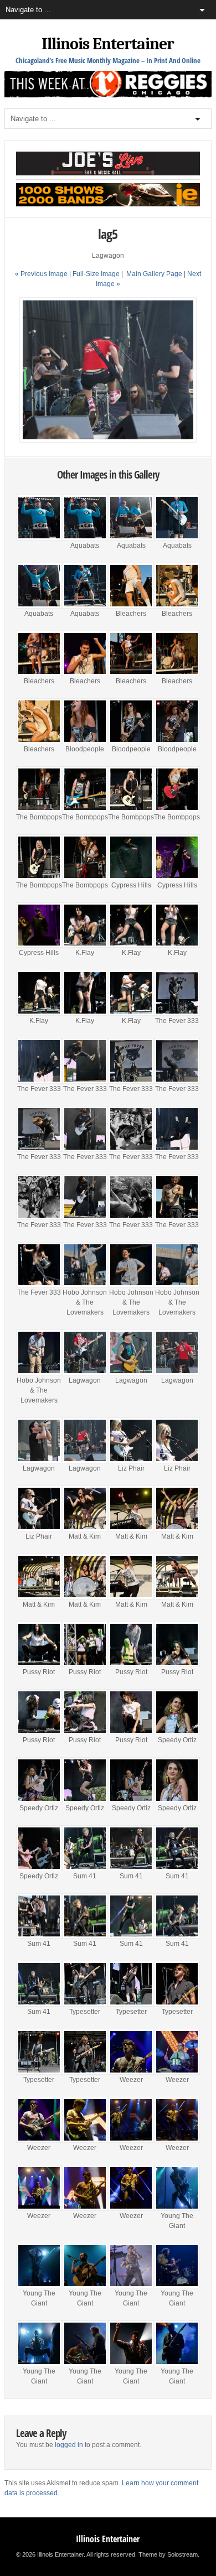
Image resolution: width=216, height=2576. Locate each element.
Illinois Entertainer (108, 44)
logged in (69, 2445)
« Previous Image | (44, 274)
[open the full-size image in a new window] (108, 440)
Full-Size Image (96, 274)
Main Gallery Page (154, 274)
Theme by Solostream (168, 2554)
